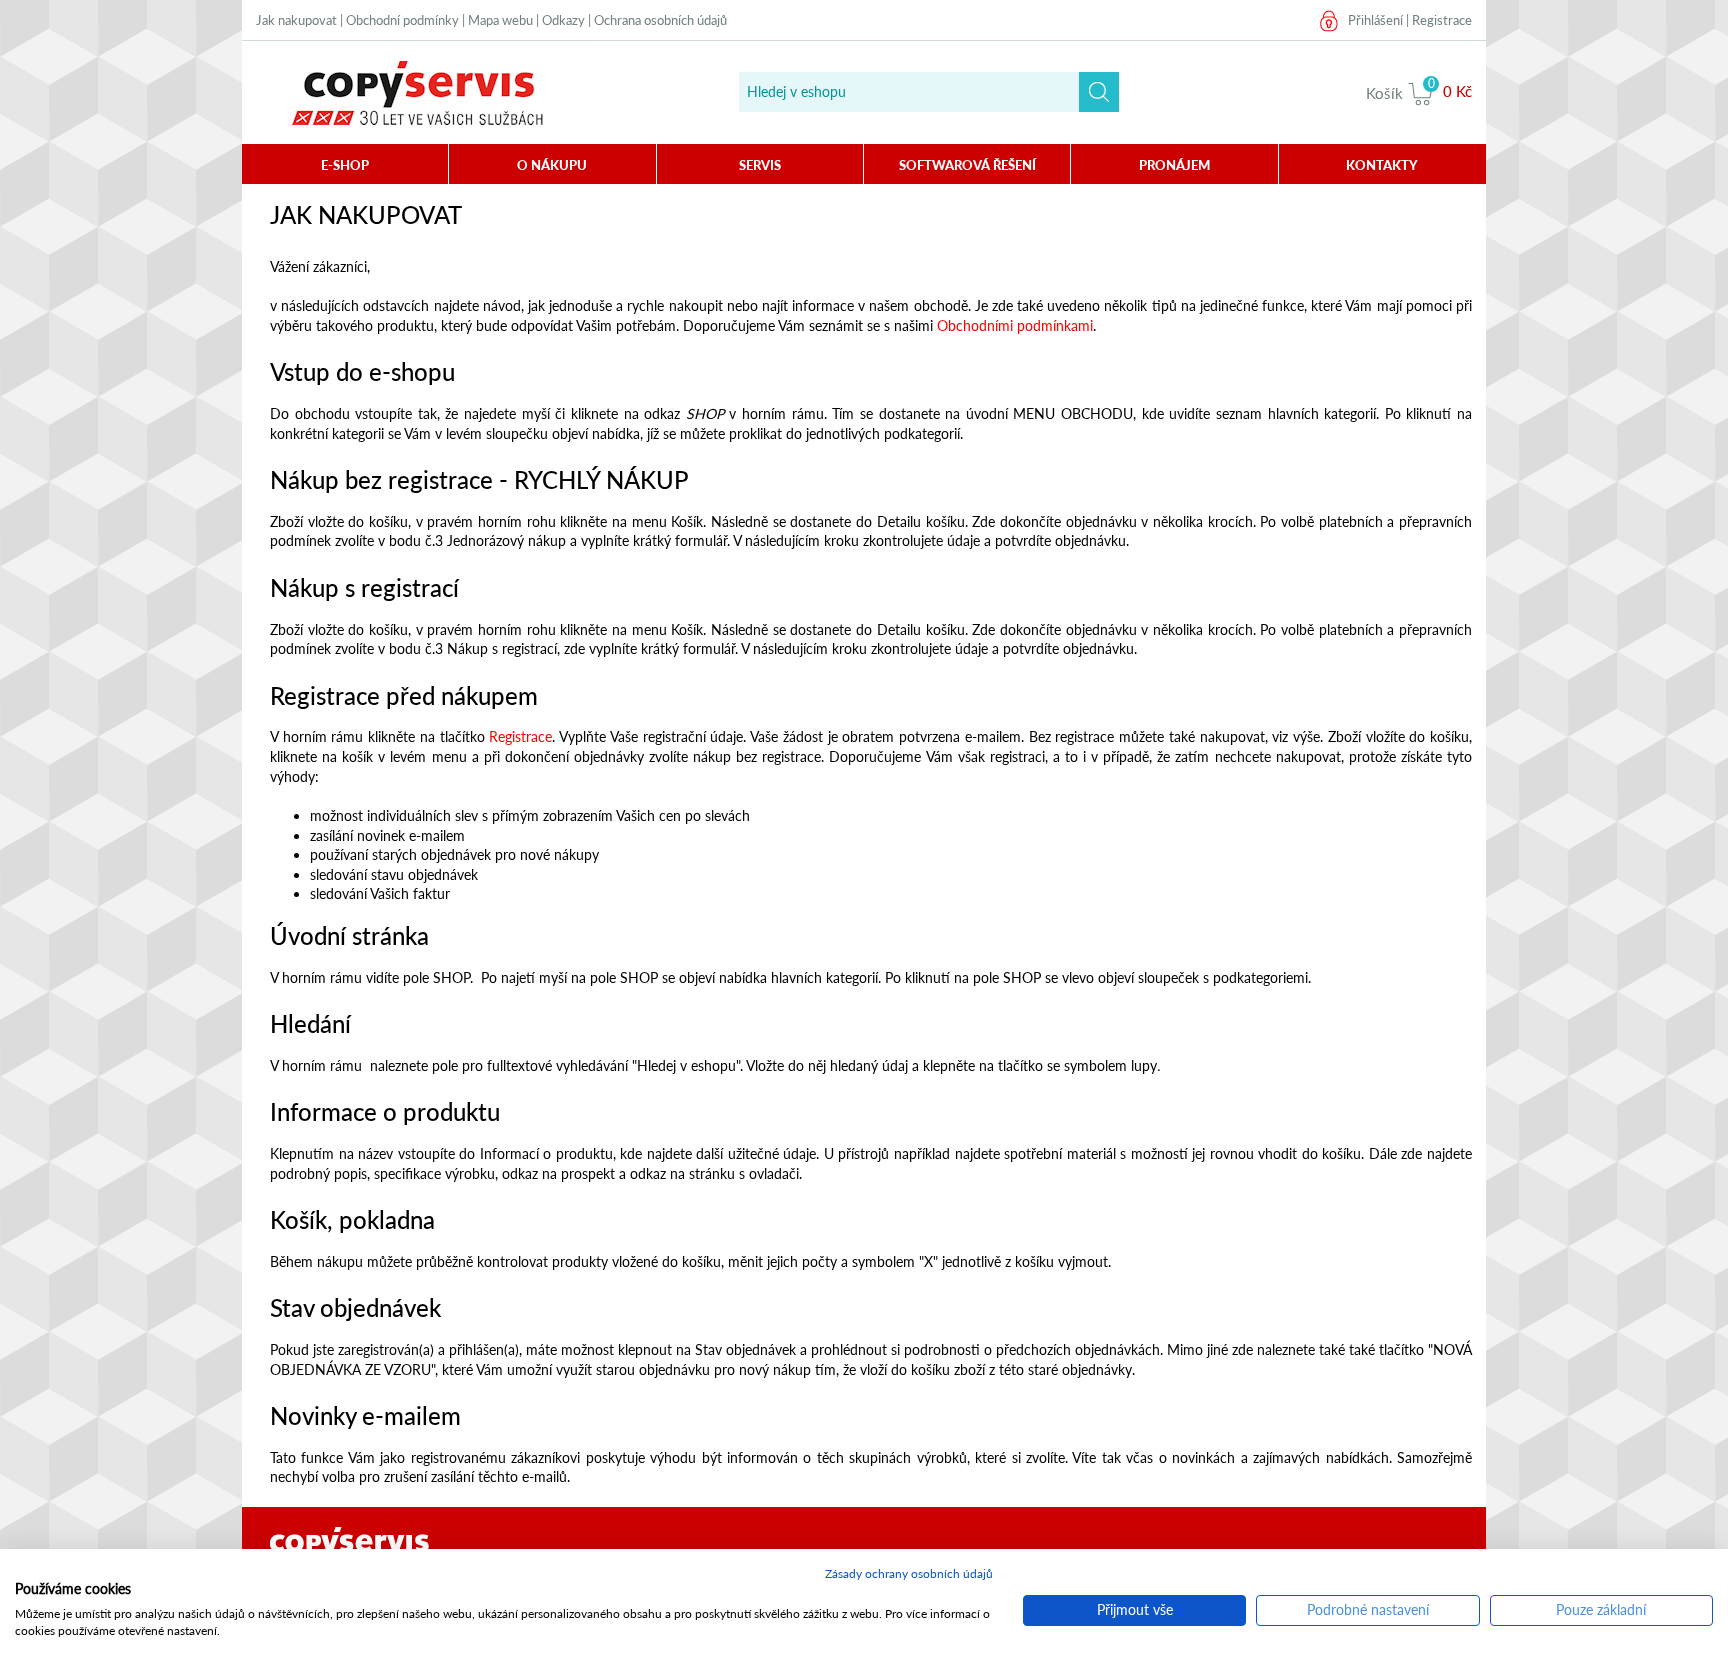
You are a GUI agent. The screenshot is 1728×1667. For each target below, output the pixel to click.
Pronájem (1174, 165)
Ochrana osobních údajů (660, 20)
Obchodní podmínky (402, 20)
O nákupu (552, 165)
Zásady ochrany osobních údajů (909, 1573)
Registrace (1442, 20)
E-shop (345, 165)
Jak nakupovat (296, 20)
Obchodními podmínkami (1015, 325)
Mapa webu (500, 20)
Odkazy (563, 20)
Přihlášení (1375, 20)
